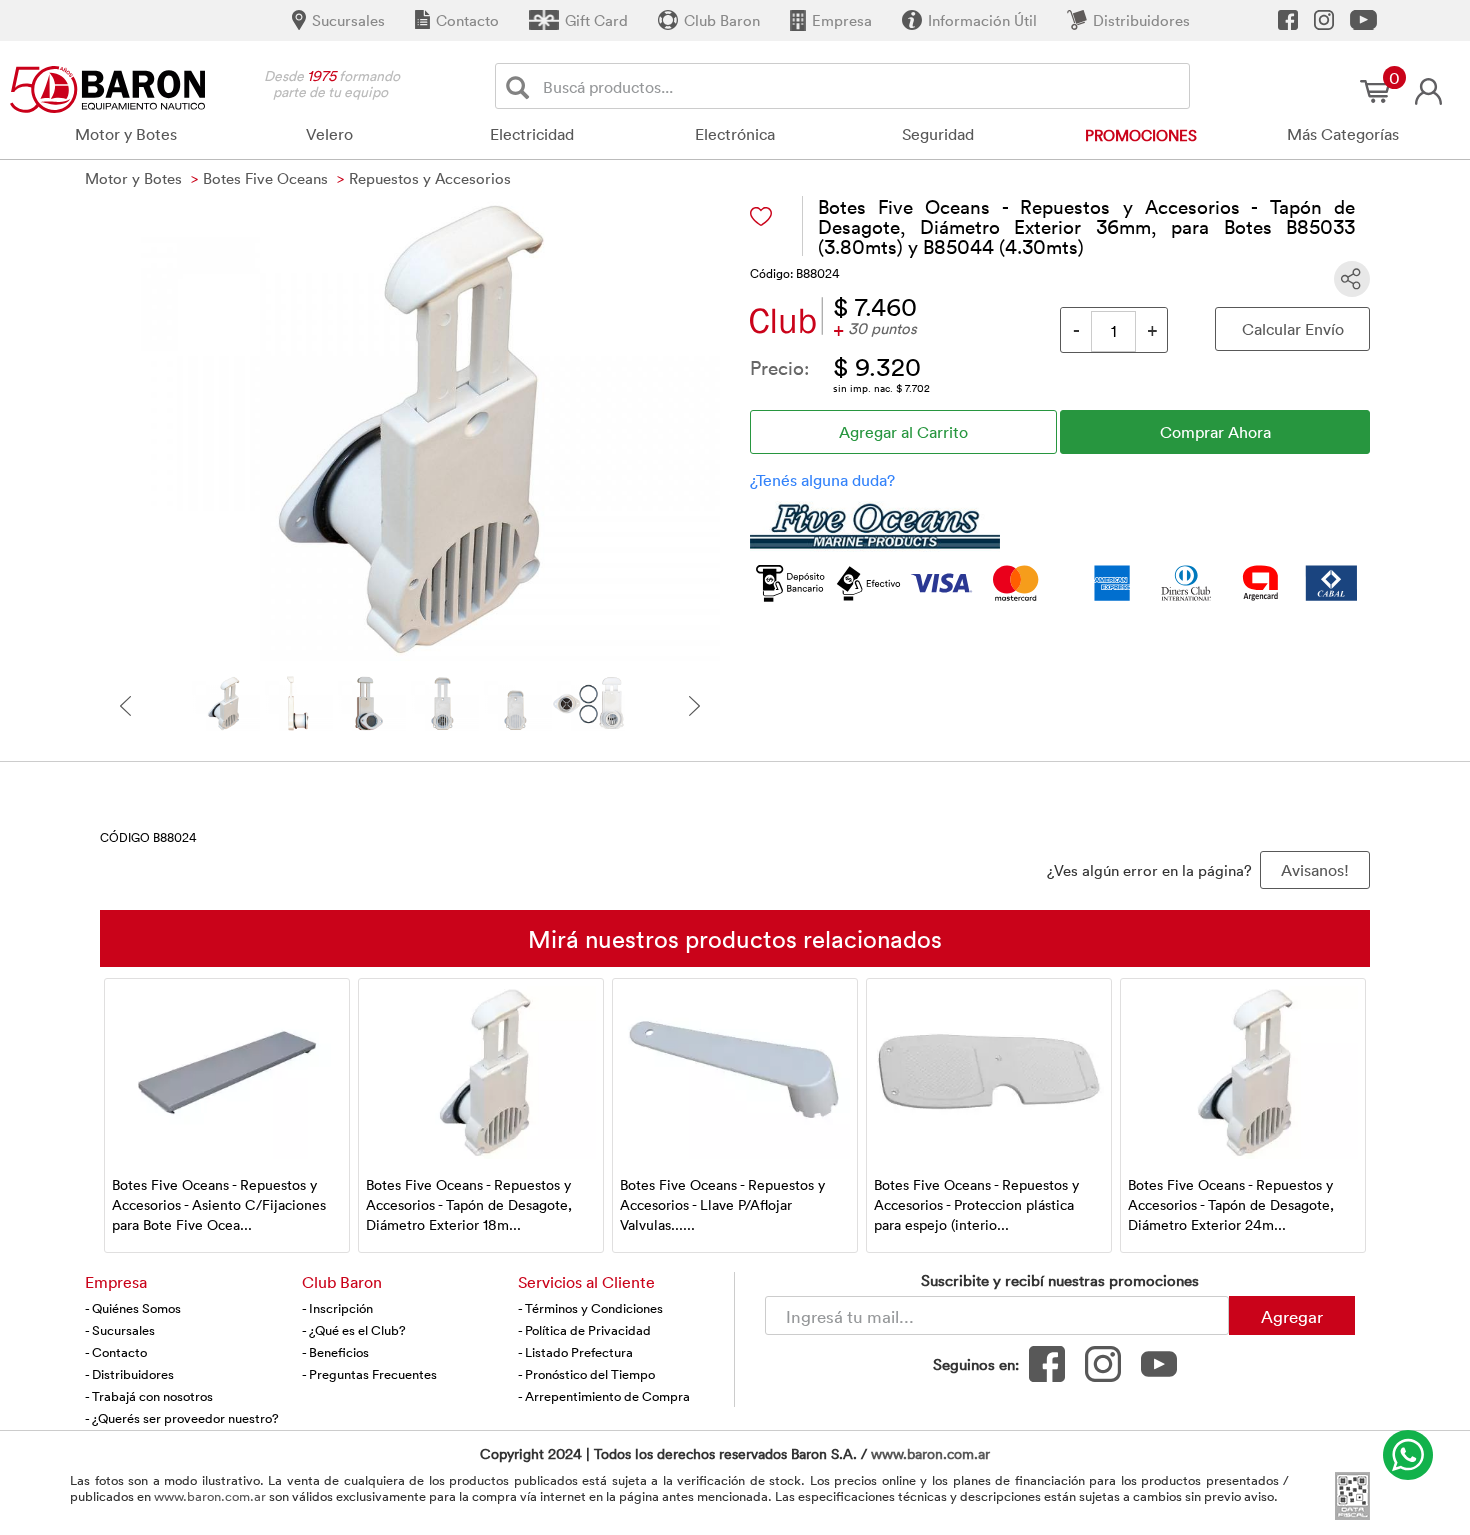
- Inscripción (337, 1308)
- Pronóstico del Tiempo (586, 1374)
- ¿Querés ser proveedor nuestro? (182, 1418)
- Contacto (116, 1352)
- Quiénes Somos (133, 1308)
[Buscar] (521, 86)
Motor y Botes (126, 134)
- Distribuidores (129, 1374)
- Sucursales (120, 1330)
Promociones (1141, 135)
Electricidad (532, 134)
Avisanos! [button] (1315, 870)
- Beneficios (335, 1352)
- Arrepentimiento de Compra (604, 1396)
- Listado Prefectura (575, 1352)
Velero (329, 134)
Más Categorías (1343, 134)
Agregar (1292, 1316)
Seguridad (938, 134)
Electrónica (735, 134)
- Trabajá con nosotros (149, 1396)
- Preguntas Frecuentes (369, 1374)
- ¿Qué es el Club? (354, 1330)
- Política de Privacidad (584, 1330)
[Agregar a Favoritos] (761, 216)
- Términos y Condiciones (590, 1308)
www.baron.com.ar (930, 1453)
